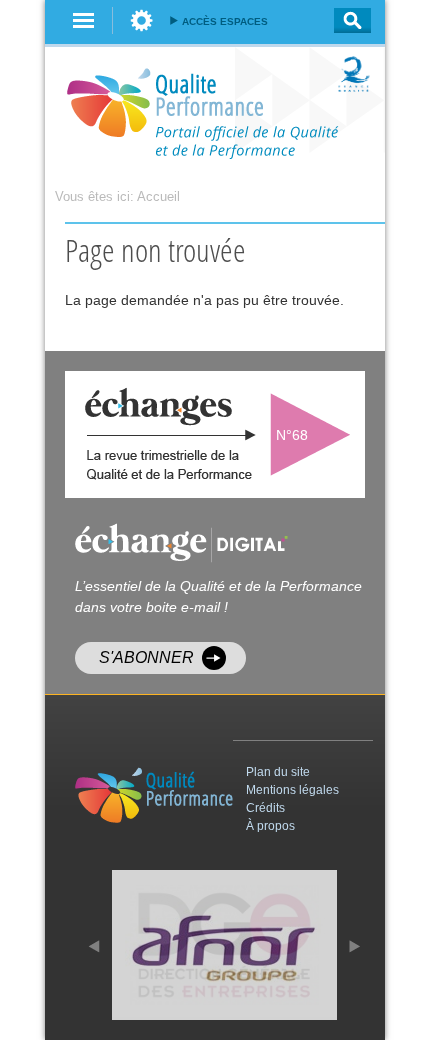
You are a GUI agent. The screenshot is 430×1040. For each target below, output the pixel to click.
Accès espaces (225, 21)
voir (315, 434)
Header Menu (141, 20)
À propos (270, 826)
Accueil (158, 196)
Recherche (346, 20)
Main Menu (84, 20)
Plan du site (278, 772)
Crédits (265, 808)
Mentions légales (292, 790)
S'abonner (146, 657)
